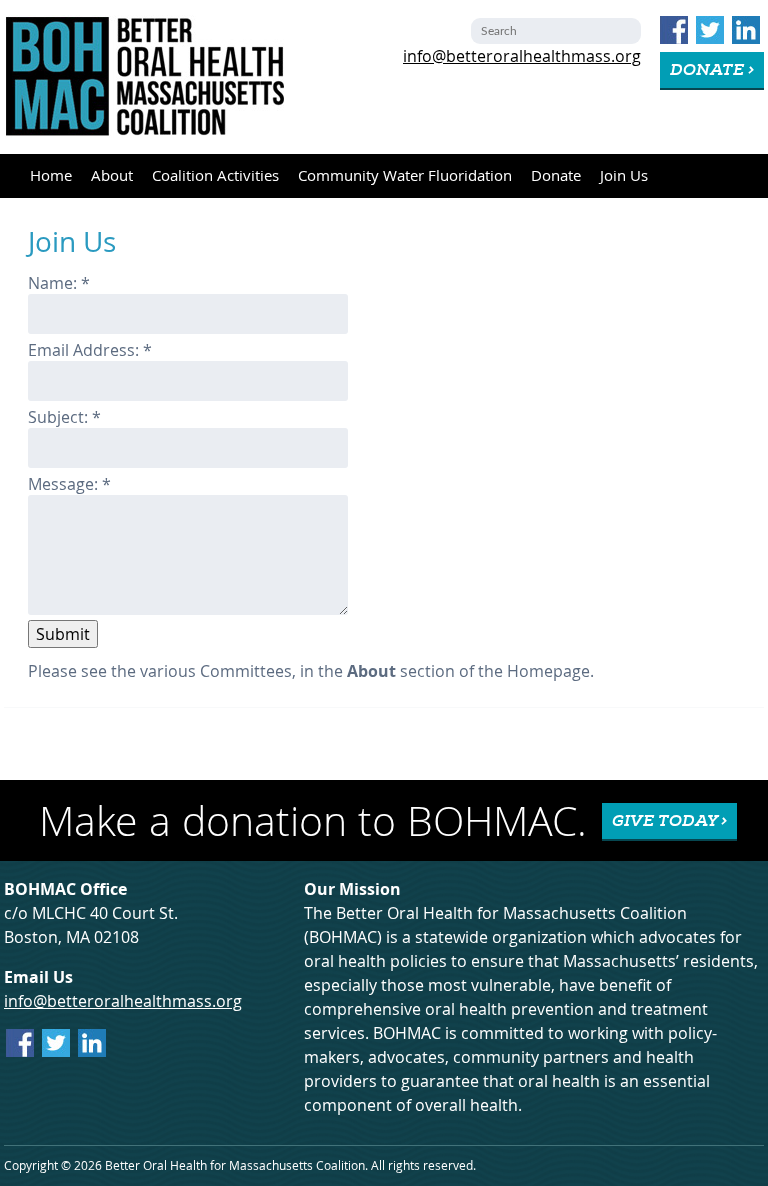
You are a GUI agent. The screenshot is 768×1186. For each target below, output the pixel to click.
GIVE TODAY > (669, 821)
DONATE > (712, 70)
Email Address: (90, 350)
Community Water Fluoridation (405, 175)
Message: (69, 484)
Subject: (64, 417)
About (112, 175)
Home (51, 175)
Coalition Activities (215, 175)
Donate (556, 175)
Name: (59, 283)
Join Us (624, 175)
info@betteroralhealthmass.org (522, 56)
